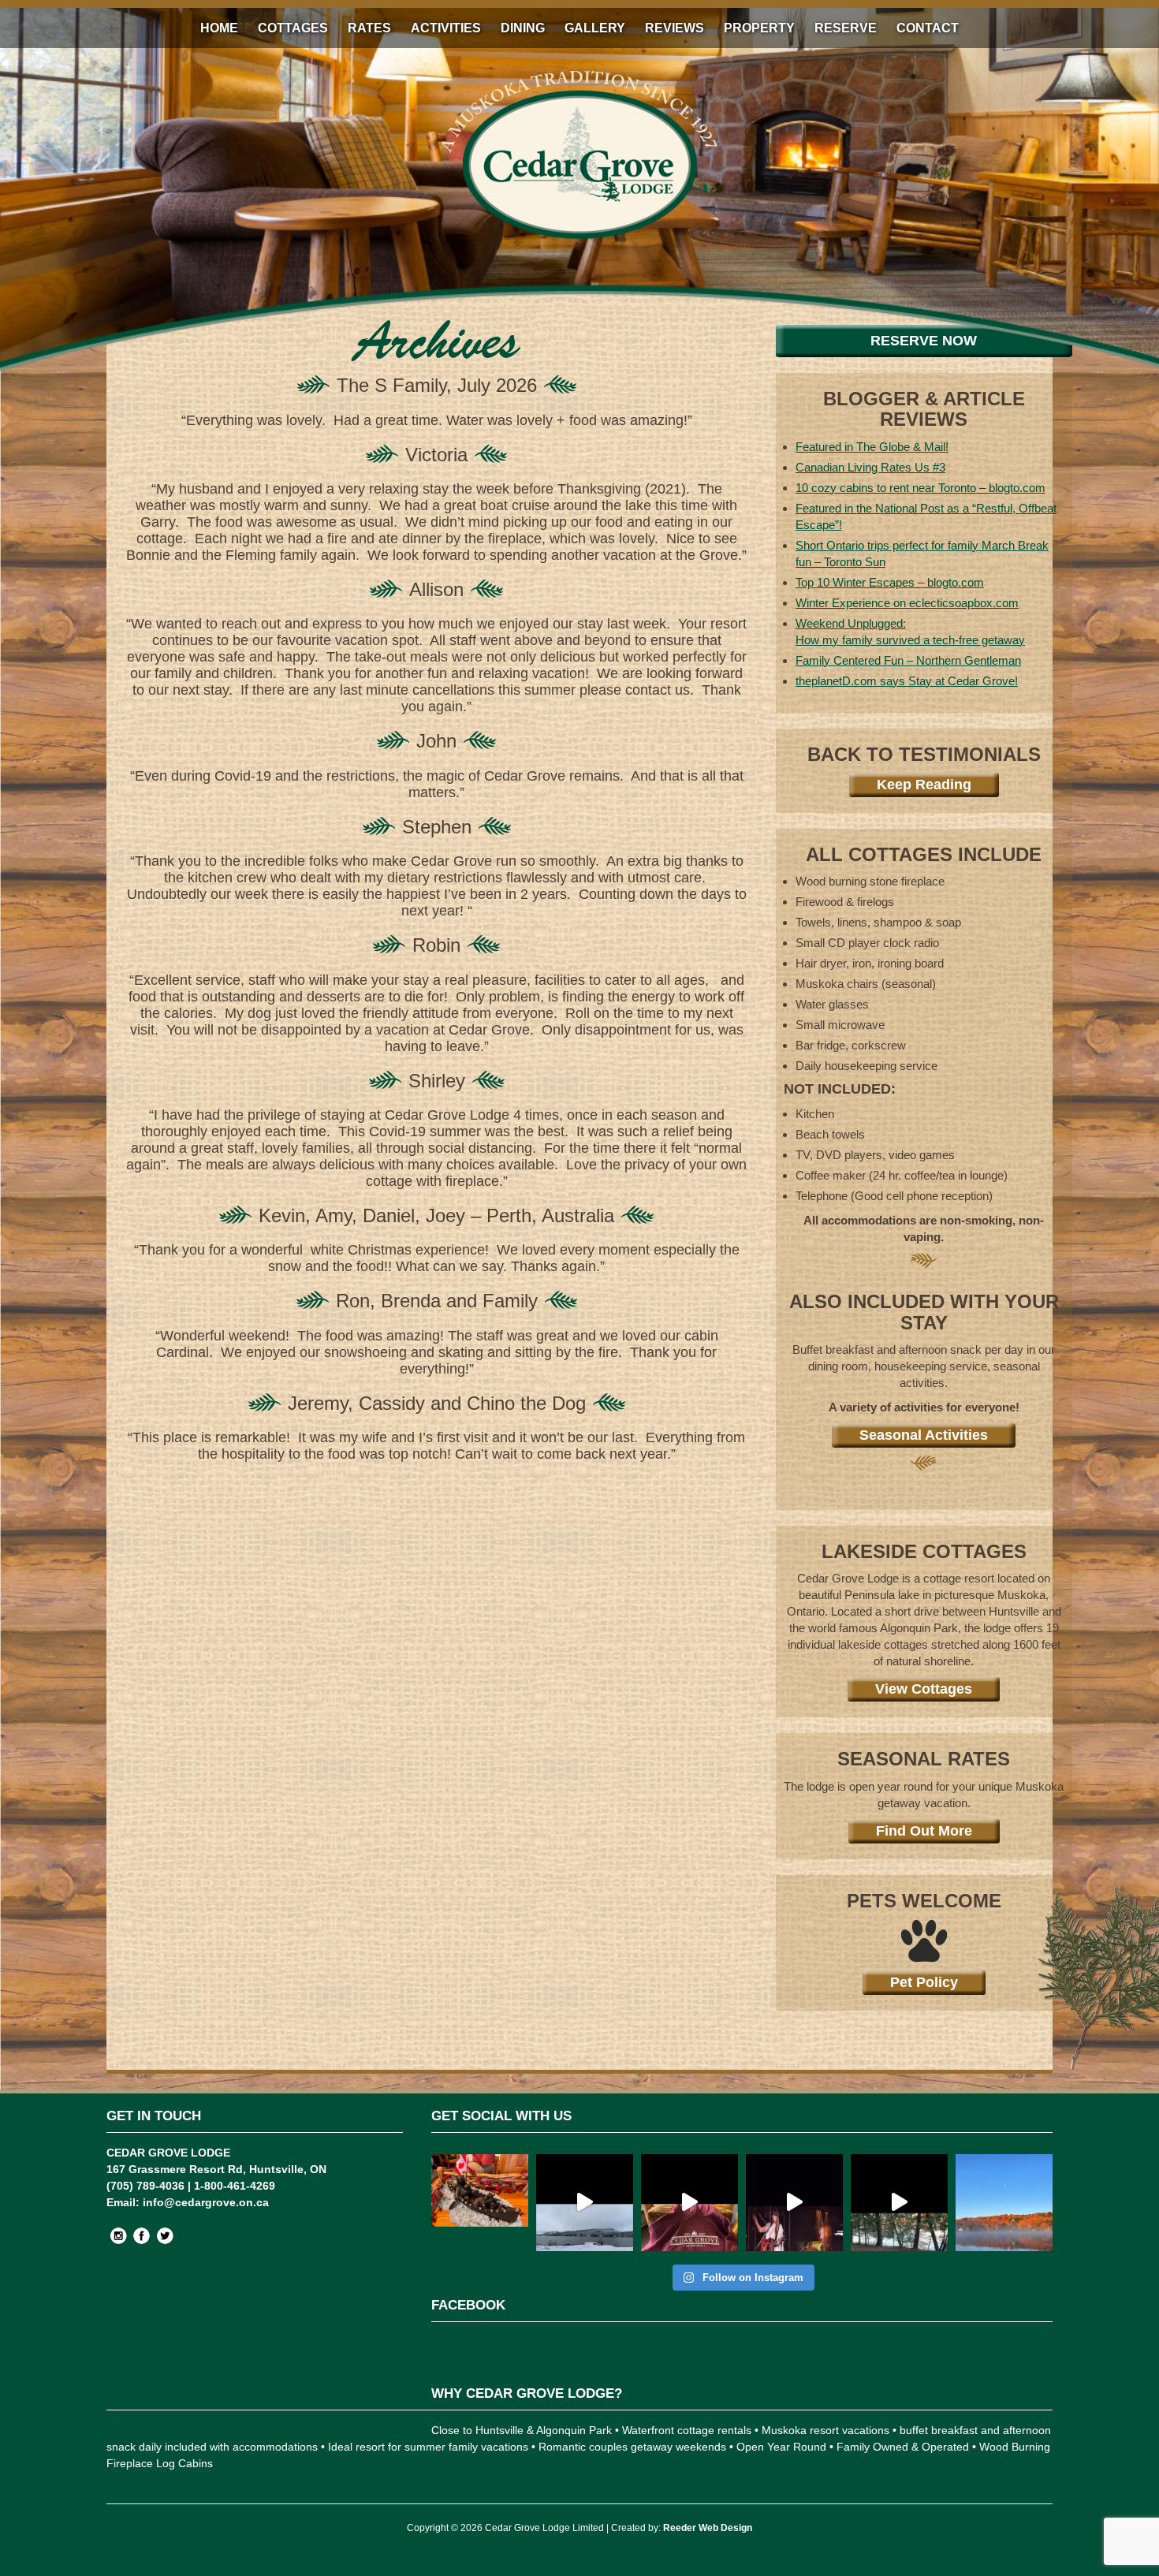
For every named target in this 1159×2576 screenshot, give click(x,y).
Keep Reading (924, 785)
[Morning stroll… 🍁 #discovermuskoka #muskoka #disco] (899, 2203)
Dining (523, 28)
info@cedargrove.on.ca (206, 2202)
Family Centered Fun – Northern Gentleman (908, 660)
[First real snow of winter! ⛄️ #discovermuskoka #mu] (585, 2203)
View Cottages (924, 1689)
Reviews (675, 28)
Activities (446, 28)
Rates (369, 28)
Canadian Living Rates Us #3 (870, 467)
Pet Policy (924, 1982)
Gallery (595, 28)
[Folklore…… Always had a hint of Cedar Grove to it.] (794, 2203)
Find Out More (924, 1831)
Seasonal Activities (924, 1435)
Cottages (293, 28)
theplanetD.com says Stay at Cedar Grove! (907, 681)
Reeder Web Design (708, 2528)
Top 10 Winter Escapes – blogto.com (890, 582)
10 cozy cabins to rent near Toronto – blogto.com (920, 488)
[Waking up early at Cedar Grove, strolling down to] (1004, 2203)
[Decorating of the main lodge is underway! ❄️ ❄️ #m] (480, 2203)
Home (219, 28)
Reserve (846, 28)
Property (759, 28)
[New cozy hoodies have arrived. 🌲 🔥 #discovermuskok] (689, 2203)
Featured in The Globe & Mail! (872, 447)
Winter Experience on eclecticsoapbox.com (907, 603)
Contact (928, 28)
